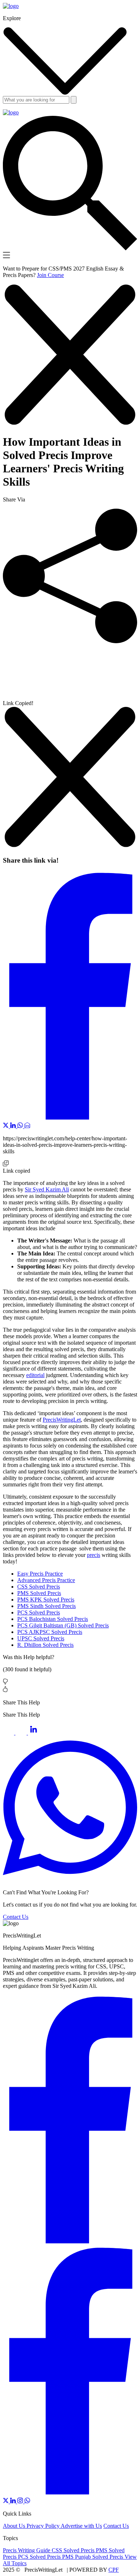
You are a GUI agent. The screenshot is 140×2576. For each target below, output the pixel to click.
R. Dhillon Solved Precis (45, 1645)
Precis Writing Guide (27, 2550)
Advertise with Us (81, 2526)
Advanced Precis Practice (46, 1580)
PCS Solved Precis (39, 1612)
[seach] (74, 100)
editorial (35, 1375)
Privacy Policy (44, 2526)
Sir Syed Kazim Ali (47, 1189)
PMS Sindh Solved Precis (46, 1606)
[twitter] (6, 2501)
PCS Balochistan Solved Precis (53, 1619)
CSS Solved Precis (39, 1587)
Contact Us (16, 1917)
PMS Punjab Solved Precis (93, 2557)
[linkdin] (14, 2501)
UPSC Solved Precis (41, 1638)
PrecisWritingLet (62, 1420)
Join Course (50, 275)
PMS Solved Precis (39, 1593)
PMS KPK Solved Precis (46, 1600)
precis (94, 1555)
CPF (114, 2570)
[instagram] (21, 2501)
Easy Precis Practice (40, 1574)
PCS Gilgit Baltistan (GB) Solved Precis (63, 1625)
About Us (15, 2526)
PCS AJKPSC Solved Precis (50, 1632)
